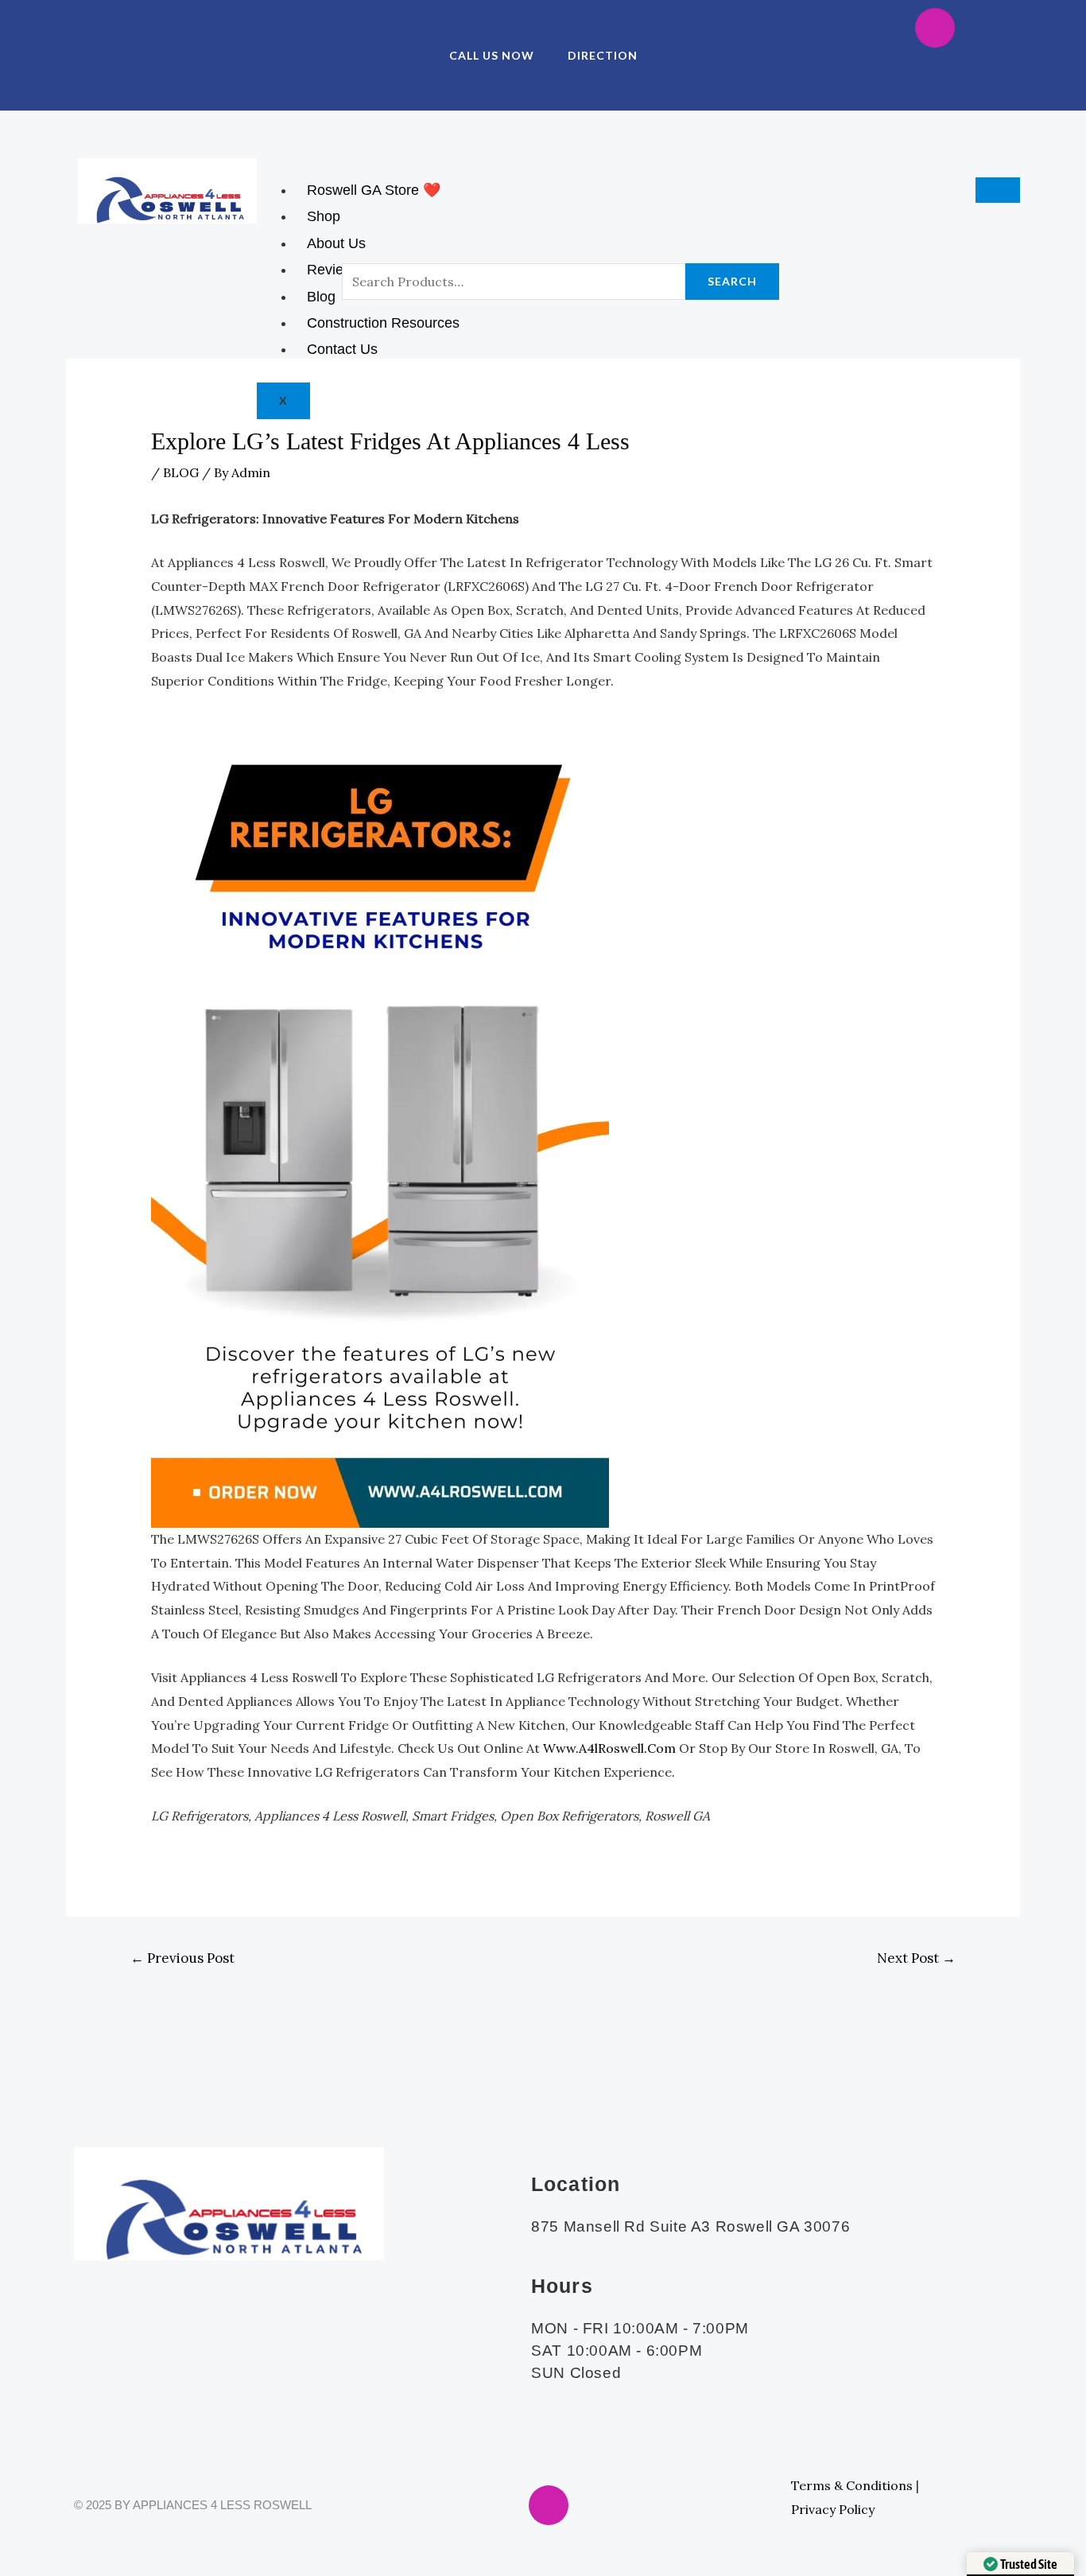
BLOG (181, 472)
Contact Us (342, 349)
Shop (324, 216)
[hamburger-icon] (998, 190)
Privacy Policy (833, 2509)
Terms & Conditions (852, 2485)
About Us (336, 243)
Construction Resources (383, 323)
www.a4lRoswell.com (609, 1748)
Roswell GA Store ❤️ (374, 190)
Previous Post (182, 1958)
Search (732, 281)
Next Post (916, 1958)
